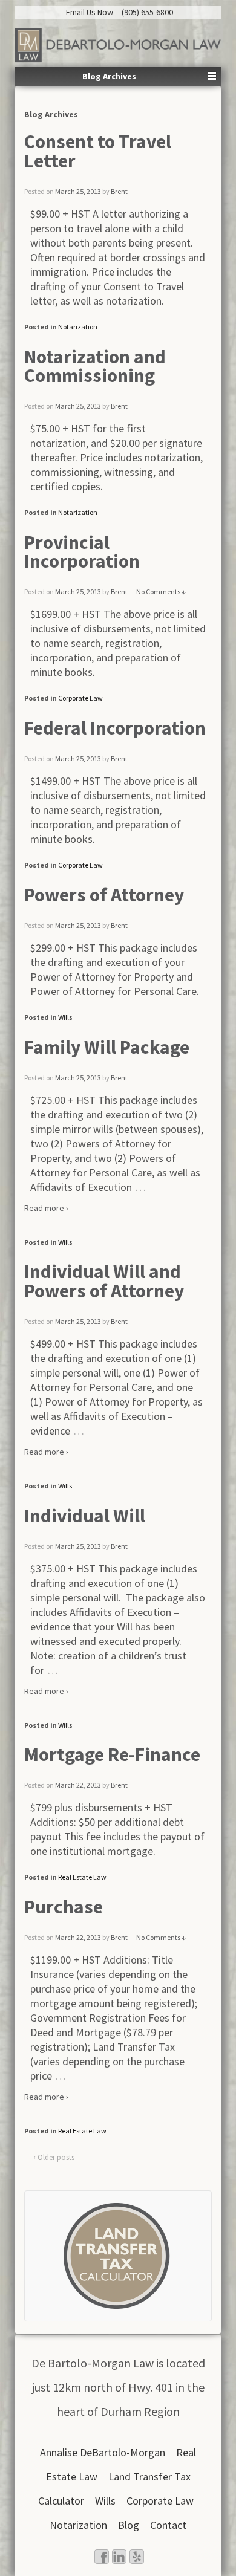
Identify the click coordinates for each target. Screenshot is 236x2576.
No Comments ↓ (161, 592)
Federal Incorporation (115, 728)
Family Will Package (107, 1047)
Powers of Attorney (104, 895)
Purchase (64, 1907)
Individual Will (85, 1516)
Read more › (46, 1208)
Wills (65, 1017)
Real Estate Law (82, 1877)
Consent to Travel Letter (98, 151)
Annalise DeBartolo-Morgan (103, 2452)
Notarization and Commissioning (95, 366)
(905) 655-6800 (147, 12)
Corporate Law (80, 698)
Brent (119, 191)
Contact (168, 2525)
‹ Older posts (54, 2157)
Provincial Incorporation (82, 552)
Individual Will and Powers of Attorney (104, 1281)
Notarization (78, 327)
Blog (129, 2525)
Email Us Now (90, 12)
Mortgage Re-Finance (112, 1754)
